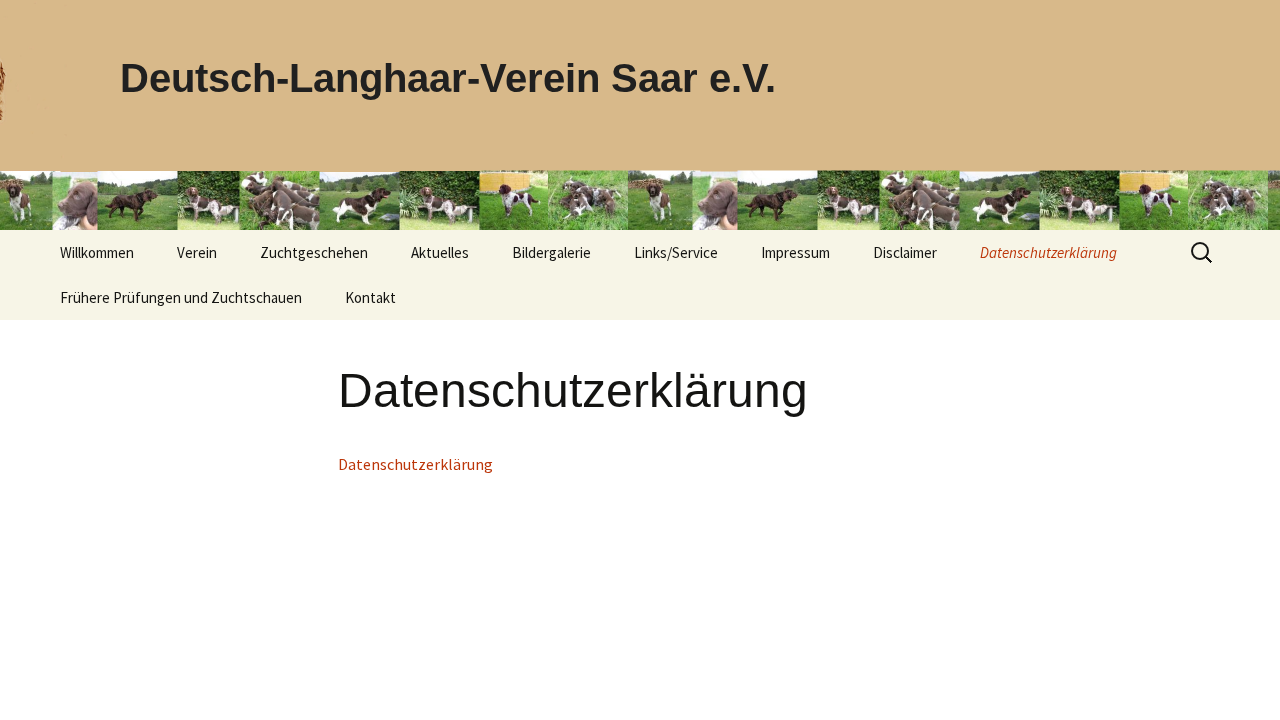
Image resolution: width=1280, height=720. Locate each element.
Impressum (795, 252)
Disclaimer (905, 252)
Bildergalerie (551, 252)
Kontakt (370, 297)
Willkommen (97, 252)
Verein (197, 252)
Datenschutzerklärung (1048, 252)
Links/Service (676, 252)
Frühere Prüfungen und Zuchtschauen (181, 297)
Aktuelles (440, 252)
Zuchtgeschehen (314, 252)
